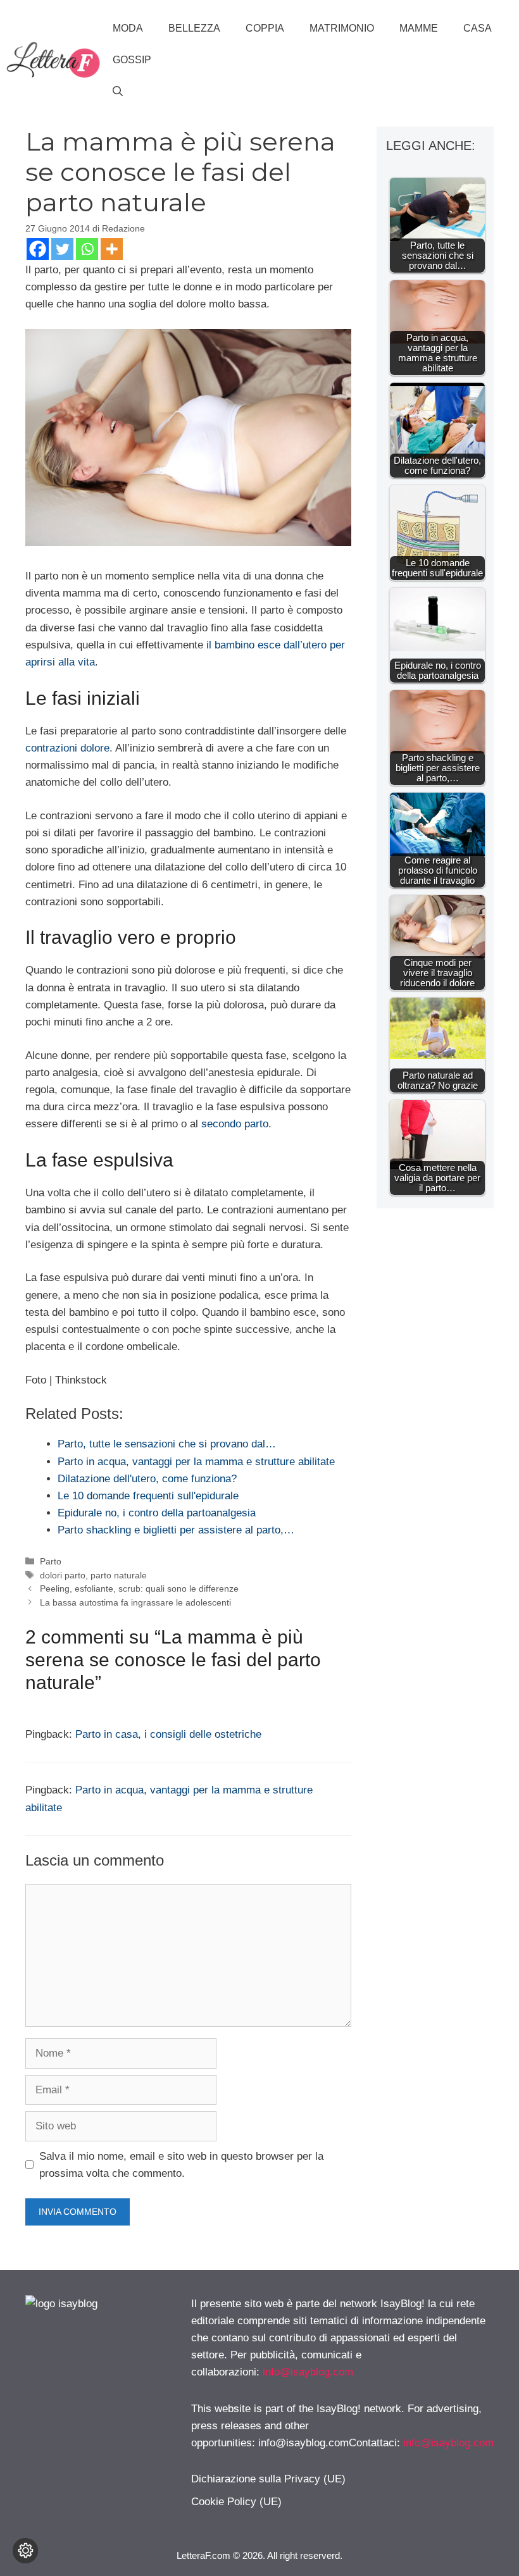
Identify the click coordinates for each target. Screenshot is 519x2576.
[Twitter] (62, 249)
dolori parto (63, 1575)
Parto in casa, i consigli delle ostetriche (168, 1734)
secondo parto (235, 1124)
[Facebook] (38, 249)
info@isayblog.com (308, 2372)
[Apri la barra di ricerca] (118, 92)
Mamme (419, 28)
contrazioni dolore (67, 748)
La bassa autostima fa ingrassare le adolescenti (135, 1602)
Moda (128, 28)
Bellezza (194, 28)
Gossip (132, 60)
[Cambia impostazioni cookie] (25, 2551)
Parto (51, 1561)
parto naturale (119, 1575)
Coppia (265, 28)
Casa (478, 28)
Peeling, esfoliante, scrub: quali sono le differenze (139, 1588)
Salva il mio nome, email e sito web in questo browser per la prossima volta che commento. (181, 2165)
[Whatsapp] (87, 249)
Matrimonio (342, 28)
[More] (112, 249)
